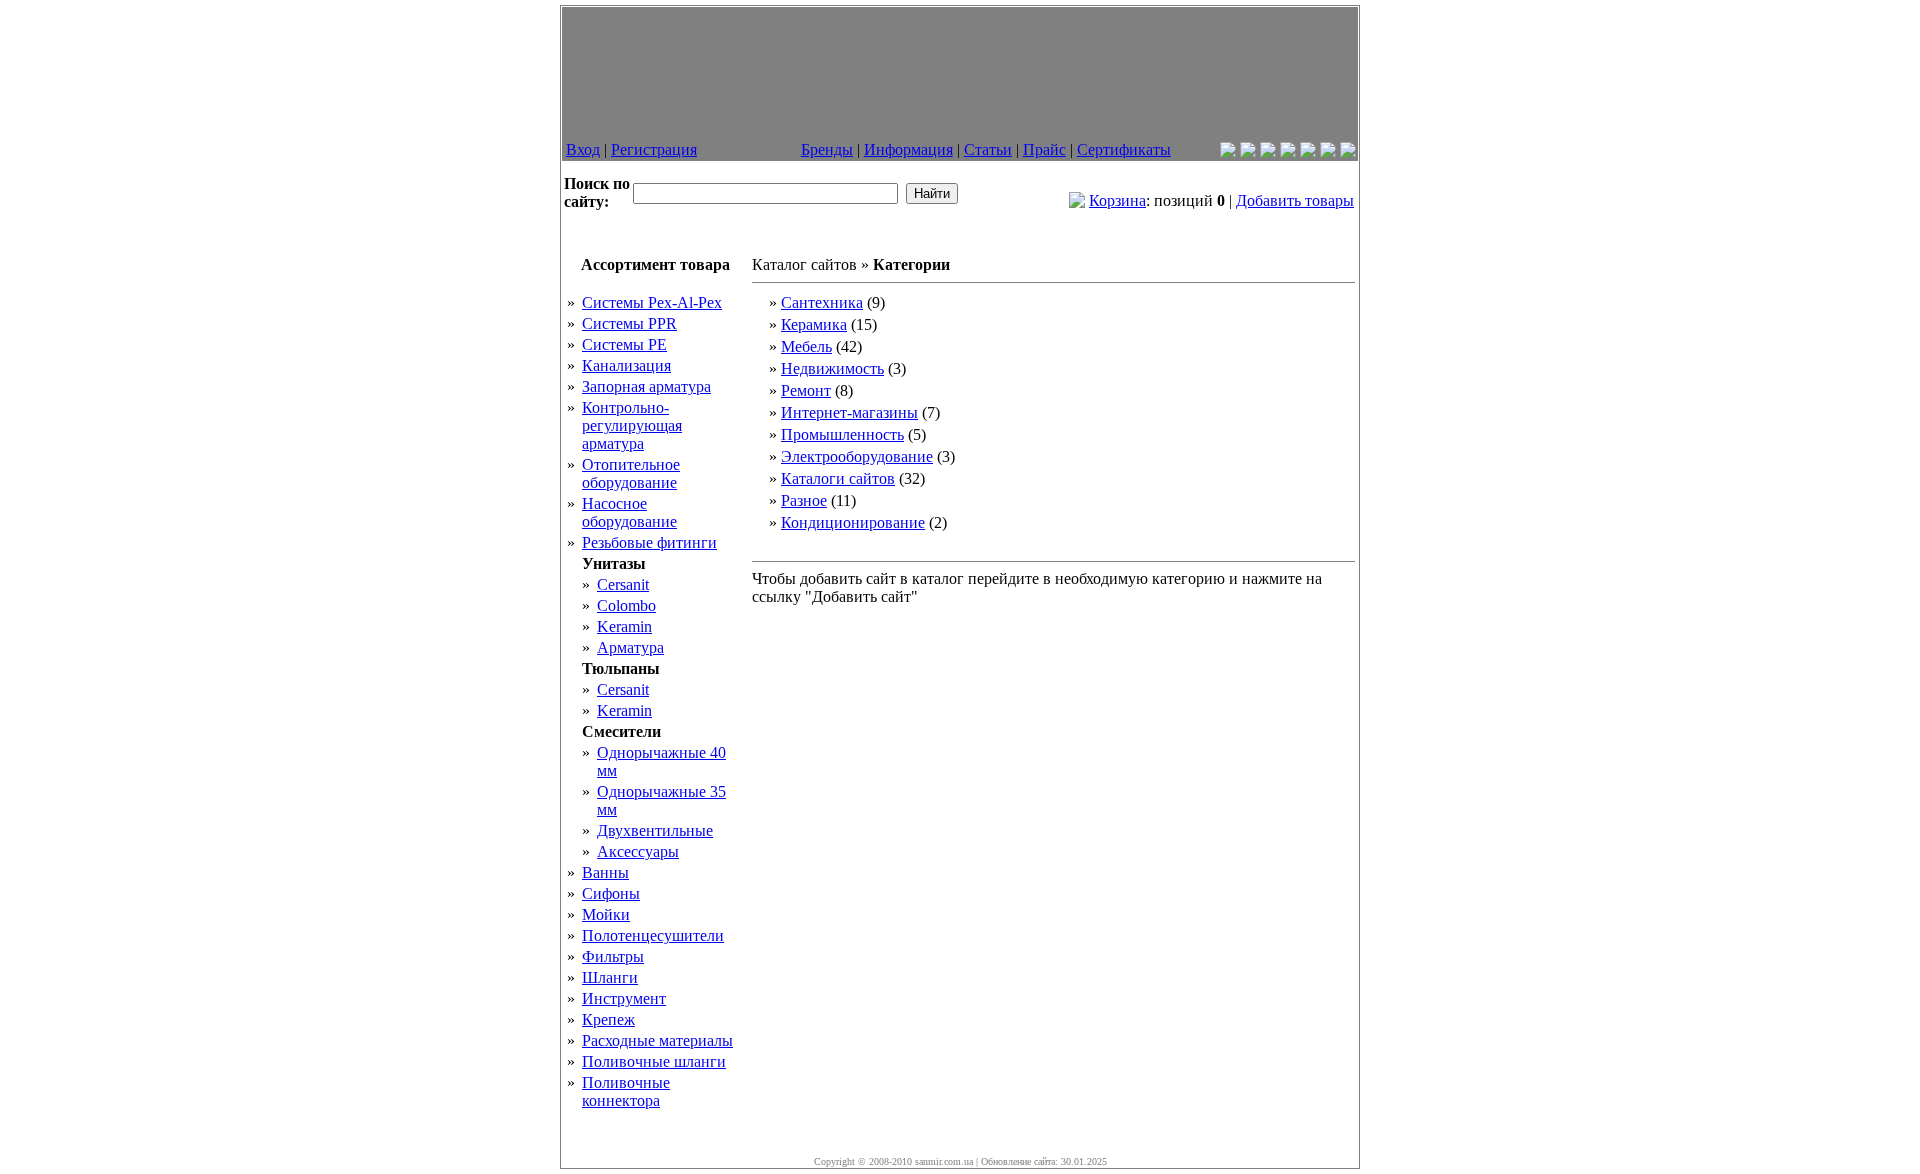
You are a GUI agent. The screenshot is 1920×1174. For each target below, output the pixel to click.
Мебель (806, 346)
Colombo (626, 605)
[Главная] (1228, 152)
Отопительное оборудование (631, 473)
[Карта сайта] (1348, 152)
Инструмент (624, 998)
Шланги (610, 977)
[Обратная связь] (1288, 152)
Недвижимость (832, 368)
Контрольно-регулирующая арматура (632, 425)
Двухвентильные (655, 830)
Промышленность (842, 434)
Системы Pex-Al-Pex (652, 302)
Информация (908, 149)
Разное (804, 500)
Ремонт (806, 390)
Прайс (1044, 149)
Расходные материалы (657, 1040)
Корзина (1117, 200)
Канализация (626, 365)
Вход (583, 149)
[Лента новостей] (1268, 152)
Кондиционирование (853, 522)
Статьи (988, 149)
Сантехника (822, 302)
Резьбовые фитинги (649, 542)
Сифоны (611, 893)
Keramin (624, 626)
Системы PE (624, 344)
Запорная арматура (646, 386)
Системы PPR (629, 323)
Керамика (814, 324)
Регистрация (654, 149)
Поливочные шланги (654, 1061)
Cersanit (623, 584)
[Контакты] (1248, 152)
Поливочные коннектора (626, 1091)
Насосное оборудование (629, 512)
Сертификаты (1124, 149)
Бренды (827, 149)
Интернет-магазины (849, 412)
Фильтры (613, 956)
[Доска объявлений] (1328, 152)
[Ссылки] (1308, 152)
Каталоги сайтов (838, 478)
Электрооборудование (857, 456)
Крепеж (608, 1019)
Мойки (606, 914)
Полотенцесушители (653, 935)
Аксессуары (638, 851)
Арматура (630, 647)
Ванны (605, 872)
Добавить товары (1295, 200)
